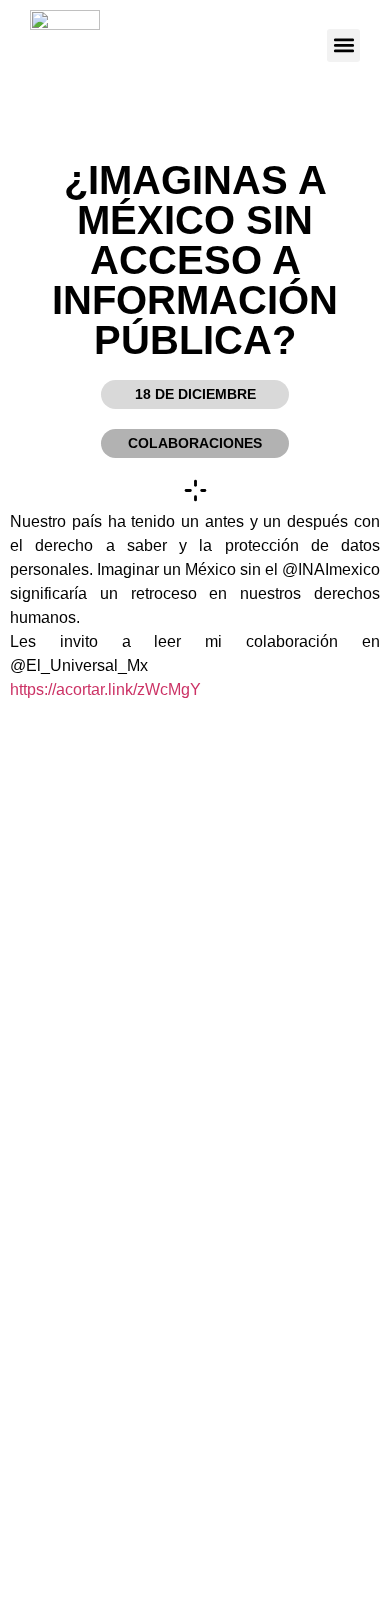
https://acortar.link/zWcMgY (105, 689)
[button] (343, 45)
